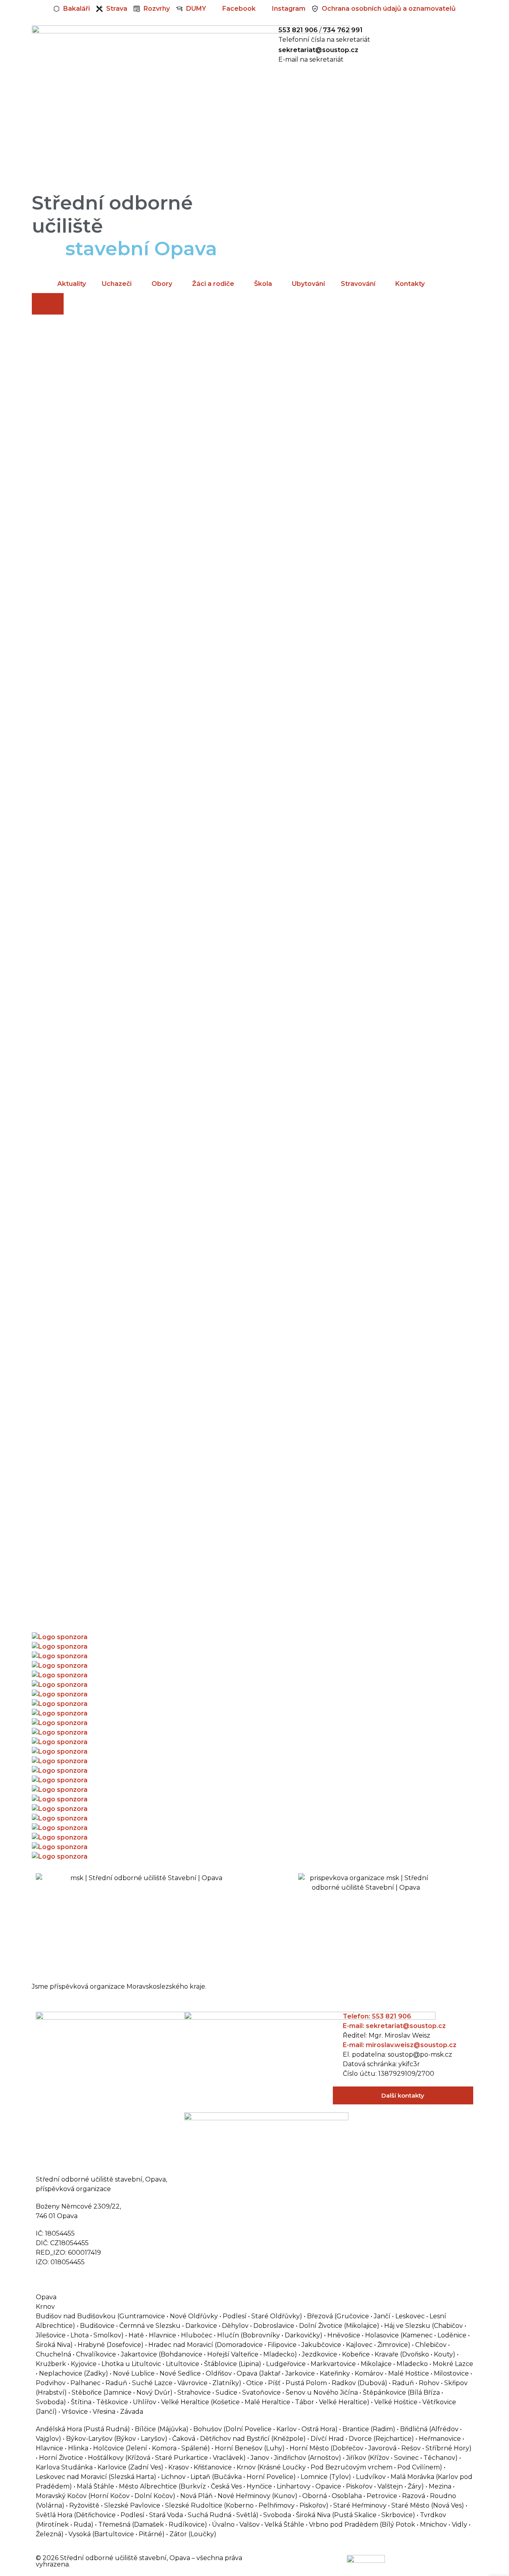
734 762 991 (343, 30)
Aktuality (72, 284)
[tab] (254, 2297)
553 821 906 (298, 30)
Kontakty (410, 284)
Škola (263, 284)
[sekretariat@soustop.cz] (268, 55)
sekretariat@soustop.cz (318, 50)
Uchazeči (117, 284)
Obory (162, 284)
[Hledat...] (48, 304)
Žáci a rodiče (213, 284)
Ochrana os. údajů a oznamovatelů (92, 2280)
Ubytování (308, 284)
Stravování (358, 284)
